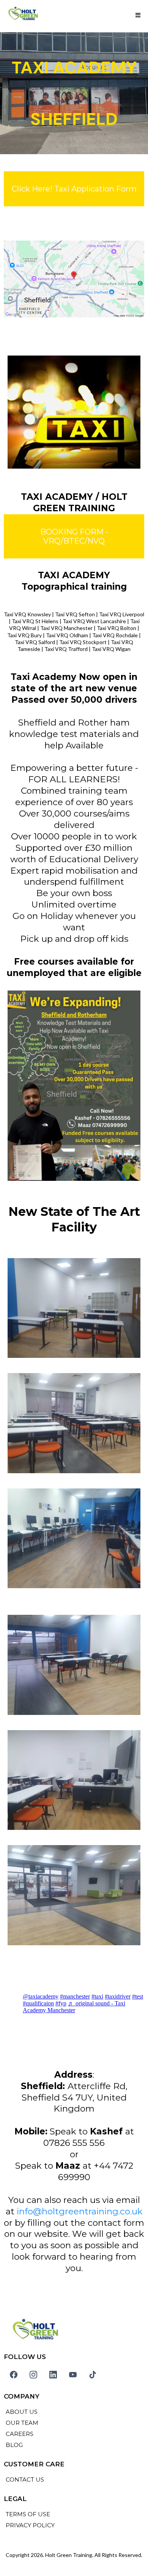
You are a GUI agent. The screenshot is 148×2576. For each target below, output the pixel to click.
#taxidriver (118, 1996)
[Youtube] (73, 2375)
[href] (74, 279)
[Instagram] (33, 2375)
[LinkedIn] (53, 2375)
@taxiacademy (41, 1996)
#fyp (61, 2003)
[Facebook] (14, 2375)
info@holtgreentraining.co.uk (80, 2211)
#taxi (97, 1996)
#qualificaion (38, 2003)
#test (138, 1996)
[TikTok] (93, 2375)
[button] (138, 15)
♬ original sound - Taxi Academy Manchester (74, 2007)
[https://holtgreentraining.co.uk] (23, 15)
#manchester (75, 1996)
